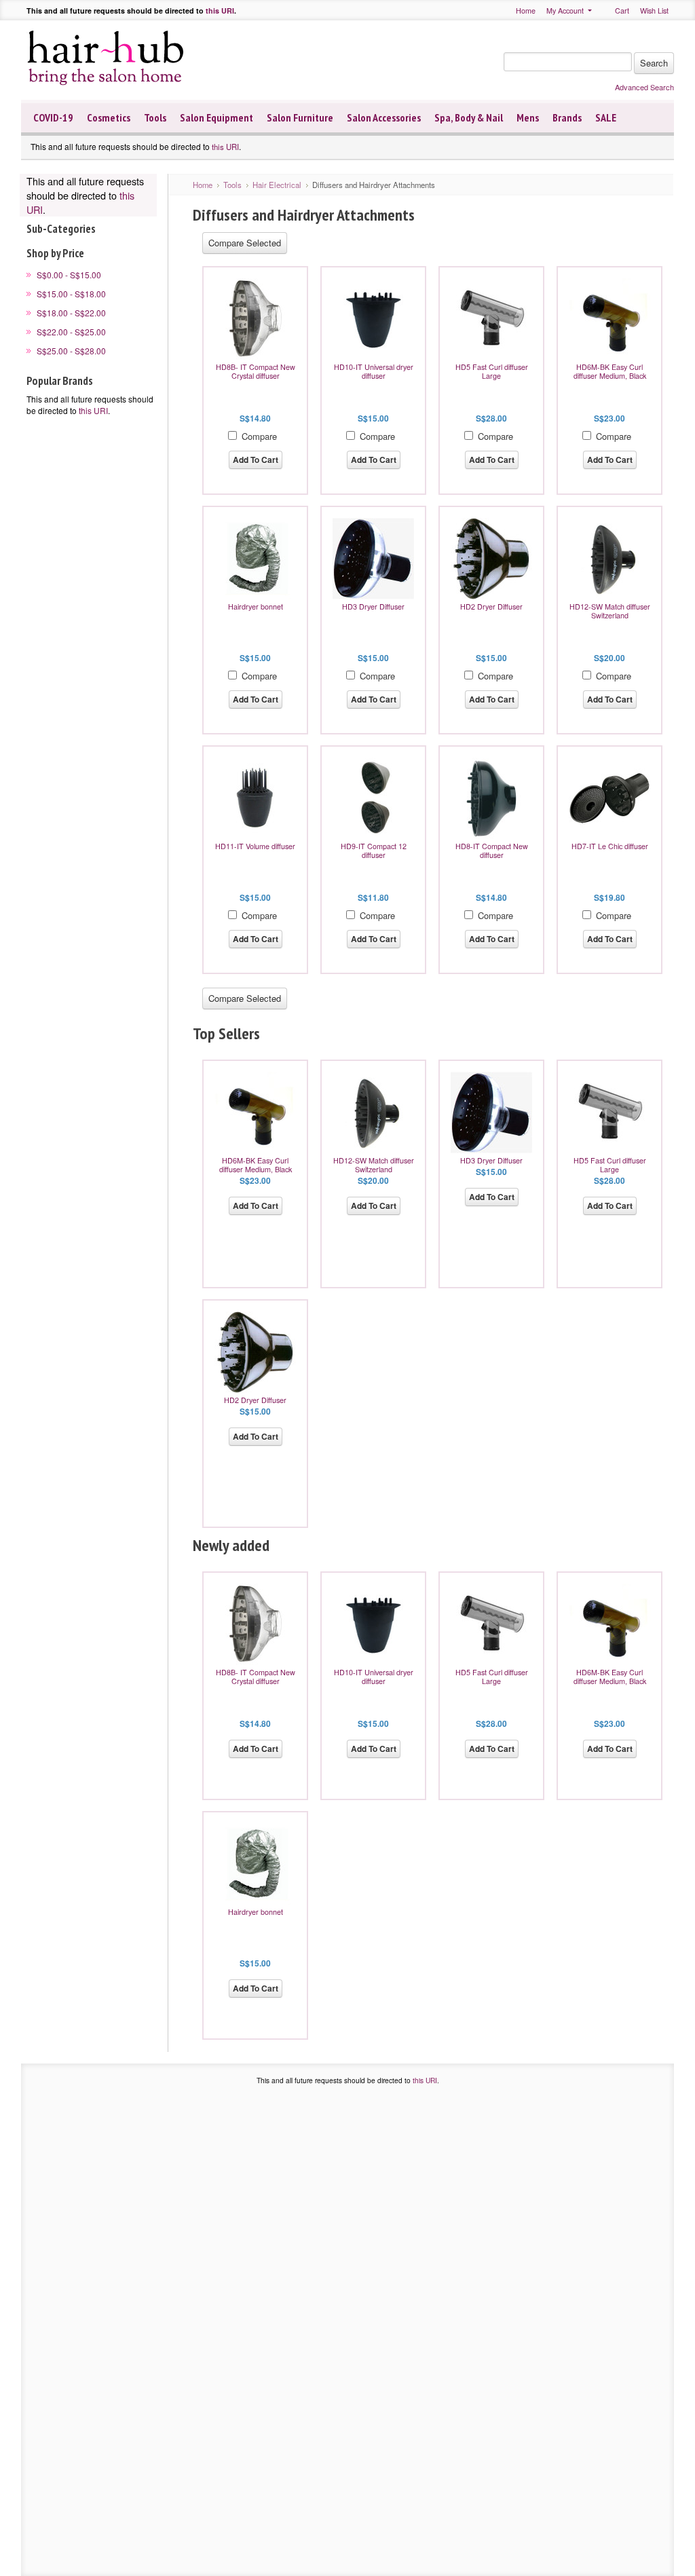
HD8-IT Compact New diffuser (492, 851)
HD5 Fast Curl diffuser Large (492, 371)
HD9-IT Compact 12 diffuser (374, 851)
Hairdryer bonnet (256, 606)
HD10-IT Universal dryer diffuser (374, 371)
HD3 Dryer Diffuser (373, 606)
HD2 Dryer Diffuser (491, 606)
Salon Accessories (384, 117)
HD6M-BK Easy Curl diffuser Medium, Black (610, 371)
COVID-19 (53, 117)
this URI (220, 11)
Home (526, 11)
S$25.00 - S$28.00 (71, 351)
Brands (567, 117)
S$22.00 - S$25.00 (71, 332)
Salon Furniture (300, 117)
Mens (528, 117)
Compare (259, 436)
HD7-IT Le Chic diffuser (610, 846)
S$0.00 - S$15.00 (69, 275)
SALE (606, 117)
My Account (565, 11)
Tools (155, 117)
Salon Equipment (217, 117)
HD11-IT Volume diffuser (255, 846)
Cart (622, 11)
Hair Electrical (277, 185)
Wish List (654, 11)
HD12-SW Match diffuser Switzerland (610, 611)
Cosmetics (109, 117)
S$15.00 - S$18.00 (71, 294)
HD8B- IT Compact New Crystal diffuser (256, 371)
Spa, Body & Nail (469, 117)
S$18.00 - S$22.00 (71, 313)
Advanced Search (644, 87)
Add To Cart (256, 460)
